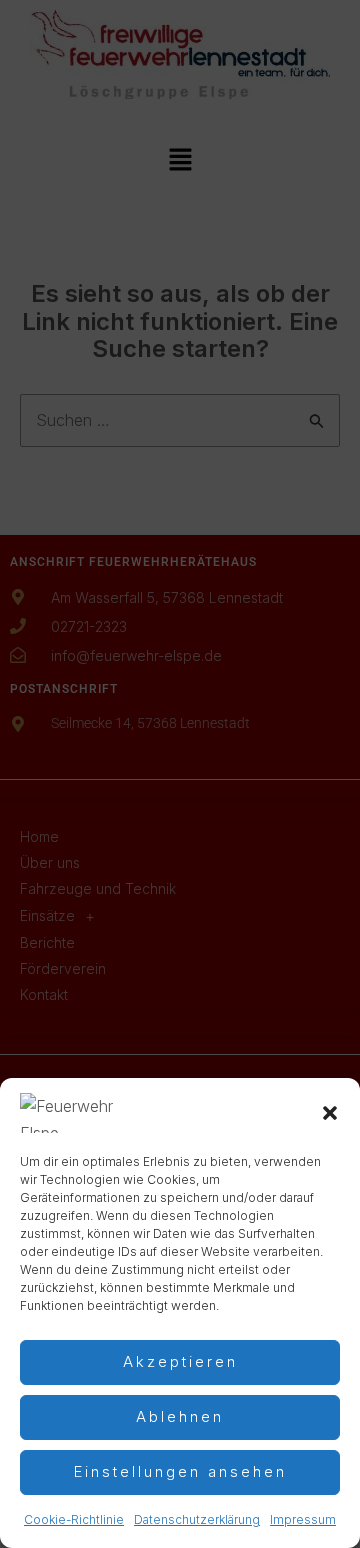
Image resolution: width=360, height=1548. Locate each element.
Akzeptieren (180, 1361)
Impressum (303, 1519)
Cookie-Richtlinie (74, 1519)
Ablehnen (180, 1416)
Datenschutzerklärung (197, 1519)
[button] (330, 1113)
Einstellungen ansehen (180, 1471)
